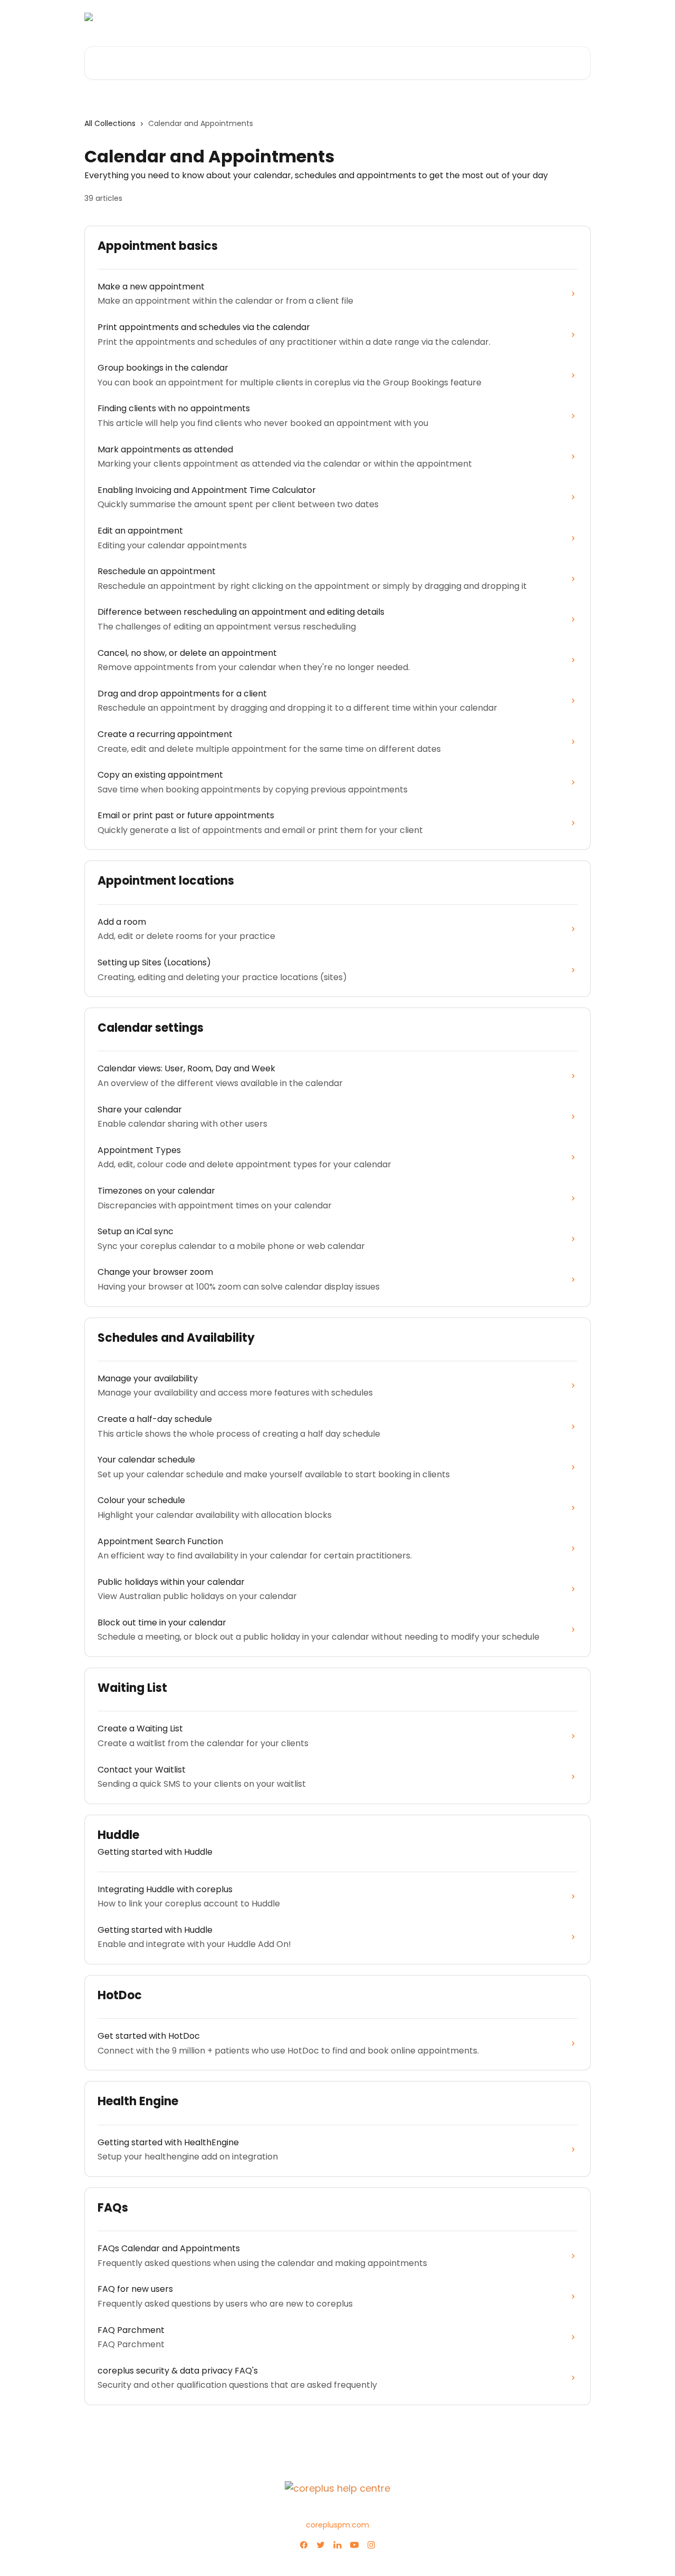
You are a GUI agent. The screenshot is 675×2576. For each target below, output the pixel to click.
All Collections (110, 123)
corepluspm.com (337, 2525)
